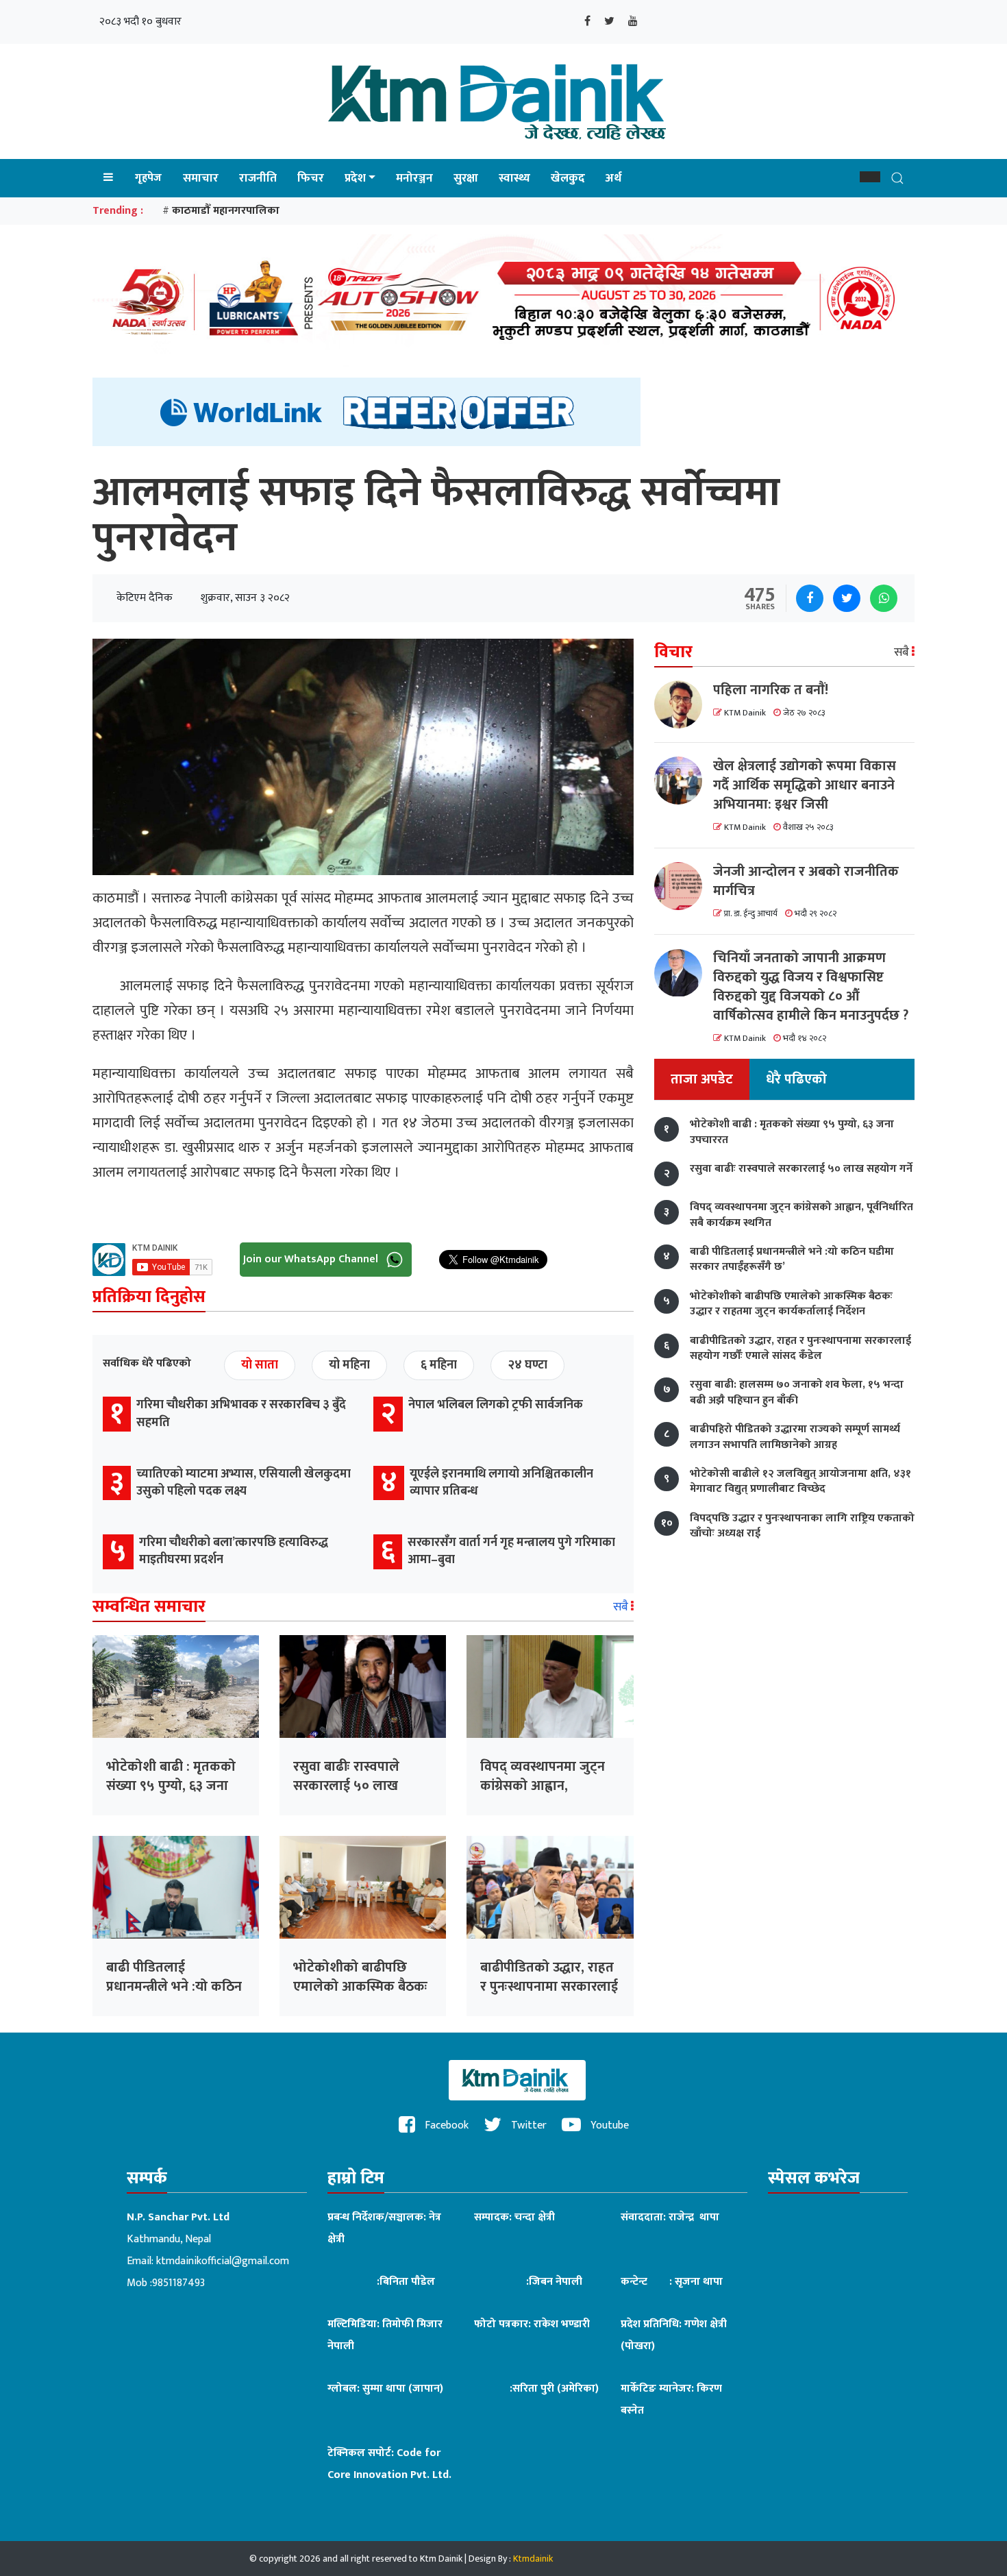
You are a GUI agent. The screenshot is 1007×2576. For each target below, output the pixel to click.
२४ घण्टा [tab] (527, 1365)
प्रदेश (355, 178)
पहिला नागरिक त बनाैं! (771, 690)
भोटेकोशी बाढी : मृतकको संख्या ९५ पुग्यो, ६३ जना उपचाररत (171, 1786)
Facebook (445, 2125)
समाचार (201, 178)
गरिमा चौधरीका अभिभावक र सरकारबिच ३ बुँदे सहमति (241, 1413)
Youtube (608, 2125)
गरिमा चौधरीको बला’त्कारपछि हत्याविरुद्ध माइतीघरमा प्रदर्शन (234, 1551)
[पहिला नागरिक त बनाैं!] (684, 704)
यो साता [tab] (260, 1365)
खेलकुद (568, 178)
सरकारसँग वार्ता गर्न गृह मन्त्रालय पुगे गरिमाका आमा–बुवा (511, 1551)
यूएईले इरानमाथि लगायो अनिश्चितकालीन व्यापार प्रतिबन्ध (501, 1483)
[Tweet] (847, 598)
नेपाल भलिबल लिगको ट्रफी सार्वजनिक (496, 1405)
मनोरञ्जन (414, 178)
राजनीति (258, 178)
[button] (870, 177)
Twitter (527, 2125)
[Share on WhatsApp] (884, 598)
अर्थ (613, 178)
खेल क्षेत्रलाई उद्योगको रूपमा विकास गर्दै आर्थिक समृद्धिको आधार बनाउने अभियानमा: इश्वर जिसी (805, 785)
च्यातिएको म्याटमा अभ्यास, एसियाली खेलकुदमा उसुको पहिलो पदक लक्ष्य (244, 1483)
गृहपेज (148, 178)
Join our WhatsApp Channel (312, 1259)
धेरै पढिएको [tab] (796, 1080)
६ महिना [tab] (439, 1365)
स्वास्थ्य (514, 178)
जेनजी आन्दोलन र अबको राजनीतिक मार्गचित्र (806, 881)
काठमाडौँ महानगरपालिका (226, 211)
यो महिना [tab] (349, 1365)
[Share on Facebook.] (810, 598)
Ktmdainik (533, 2559)
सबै (622, 1607)
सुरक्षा (466, 178)
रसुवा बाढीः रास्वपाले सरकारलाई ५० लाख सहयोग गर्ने (346, 1786)
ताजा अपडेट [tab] (702, 1080)
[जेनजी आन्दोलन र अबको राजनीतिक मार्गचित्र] (684, 886)
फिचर (311, 178)
